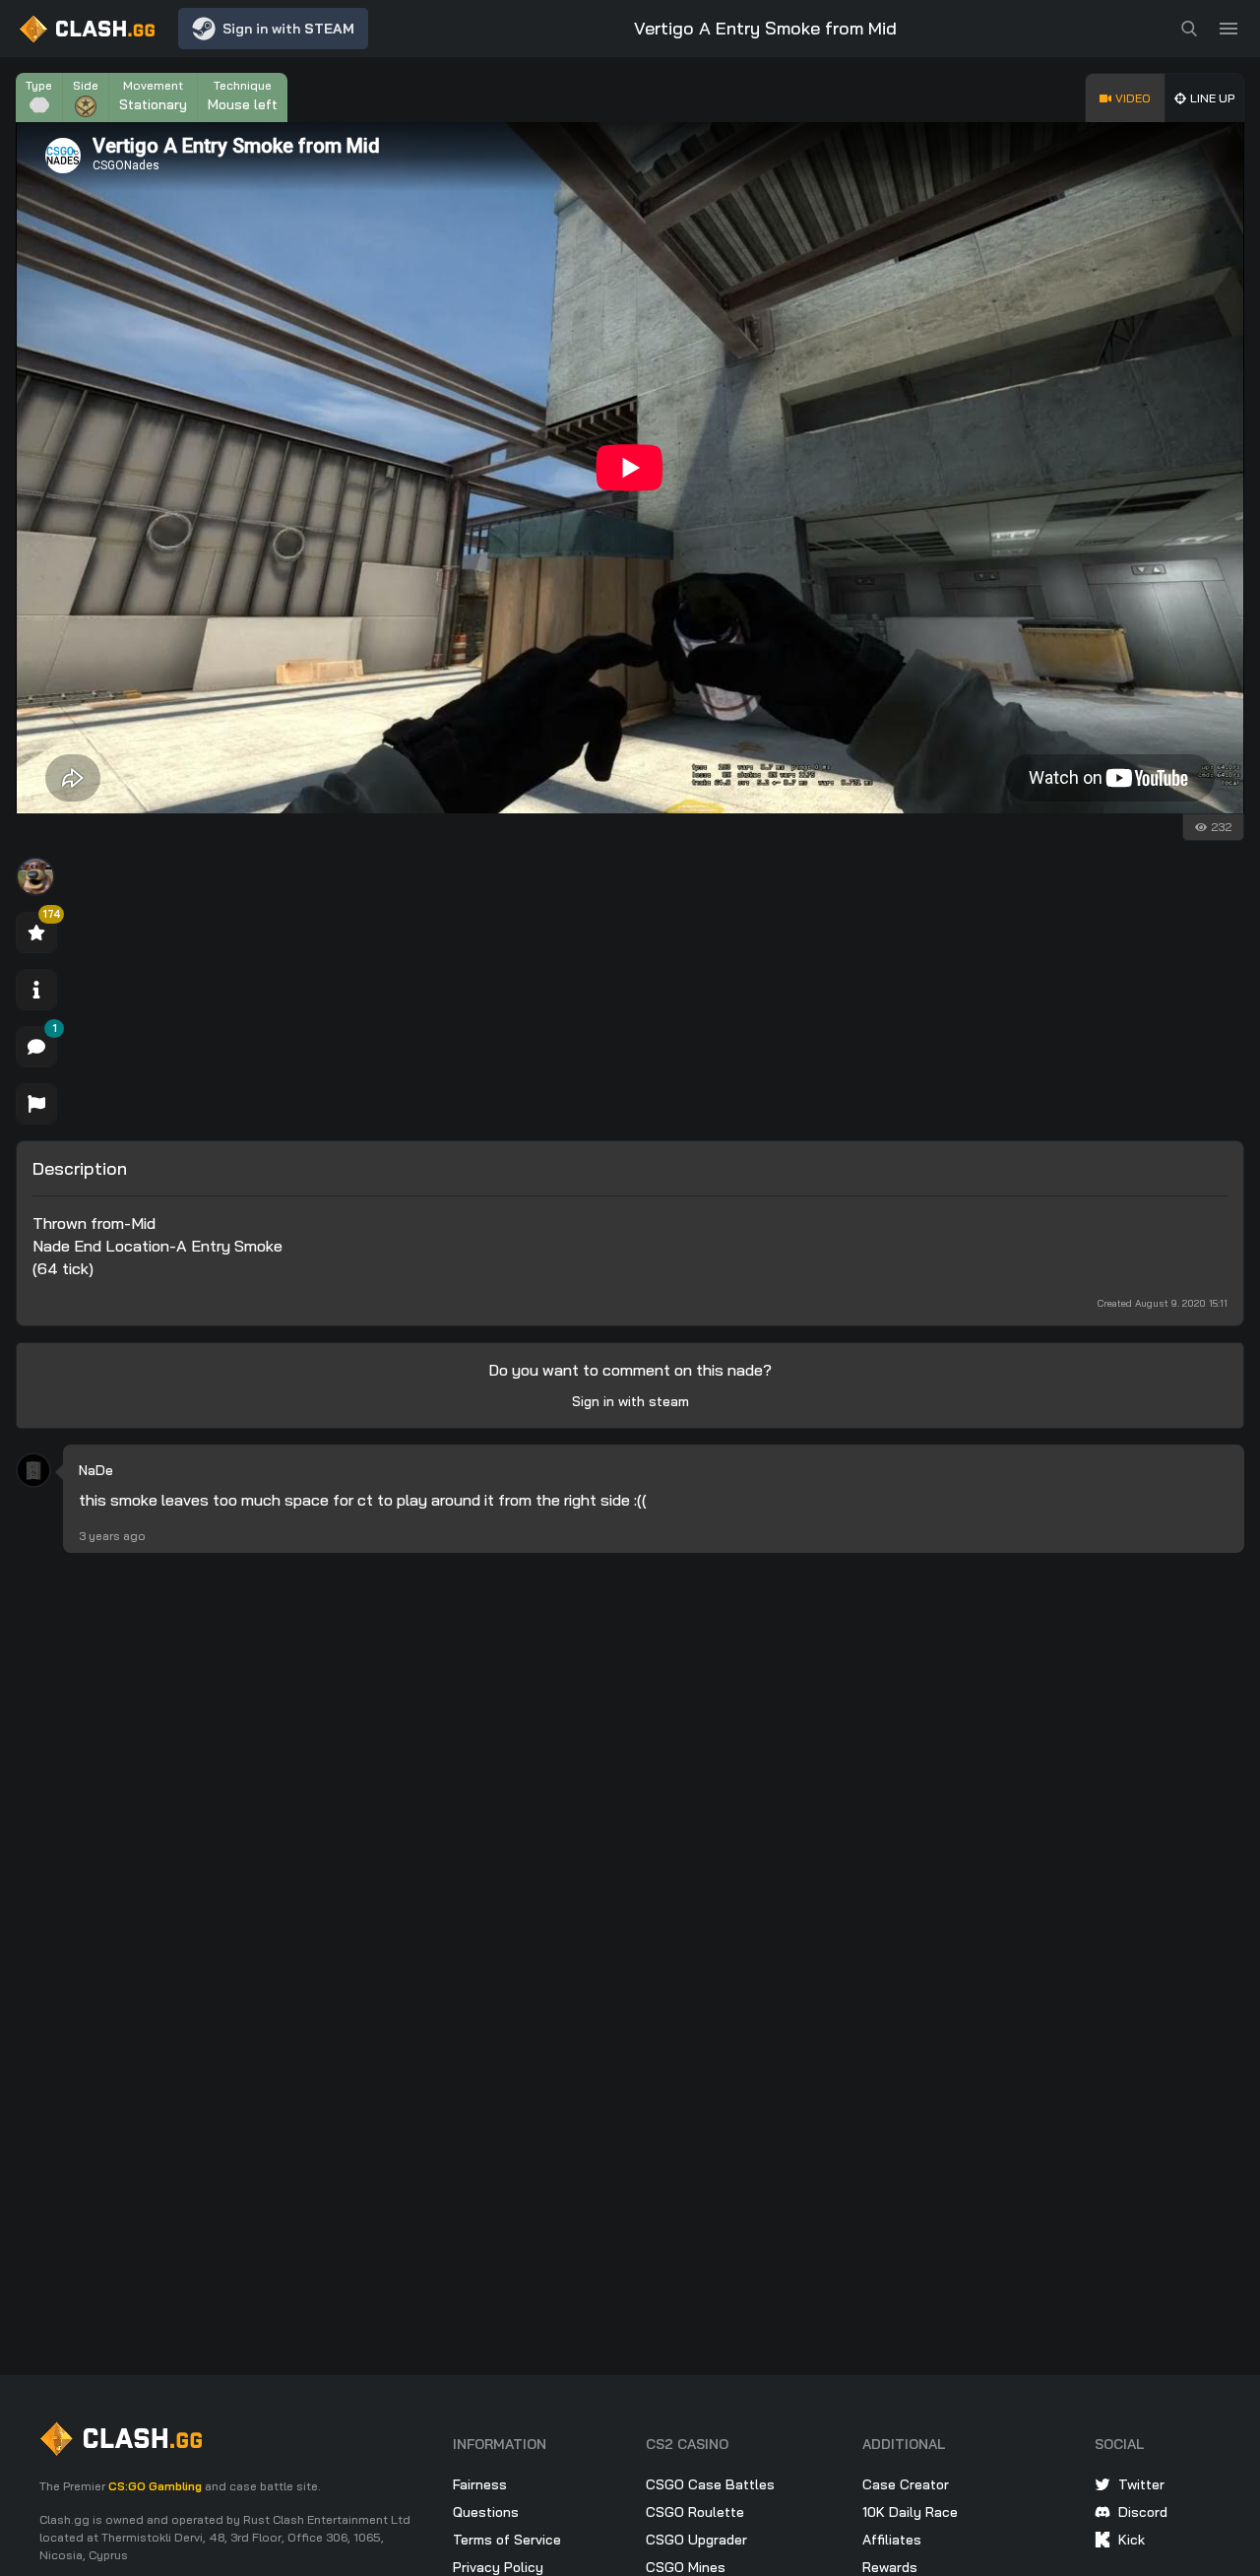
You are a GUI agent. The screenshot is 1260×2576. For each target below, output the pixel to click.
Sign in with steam (630, 1401)
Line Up (1212, 98)
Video (1133, 98)
